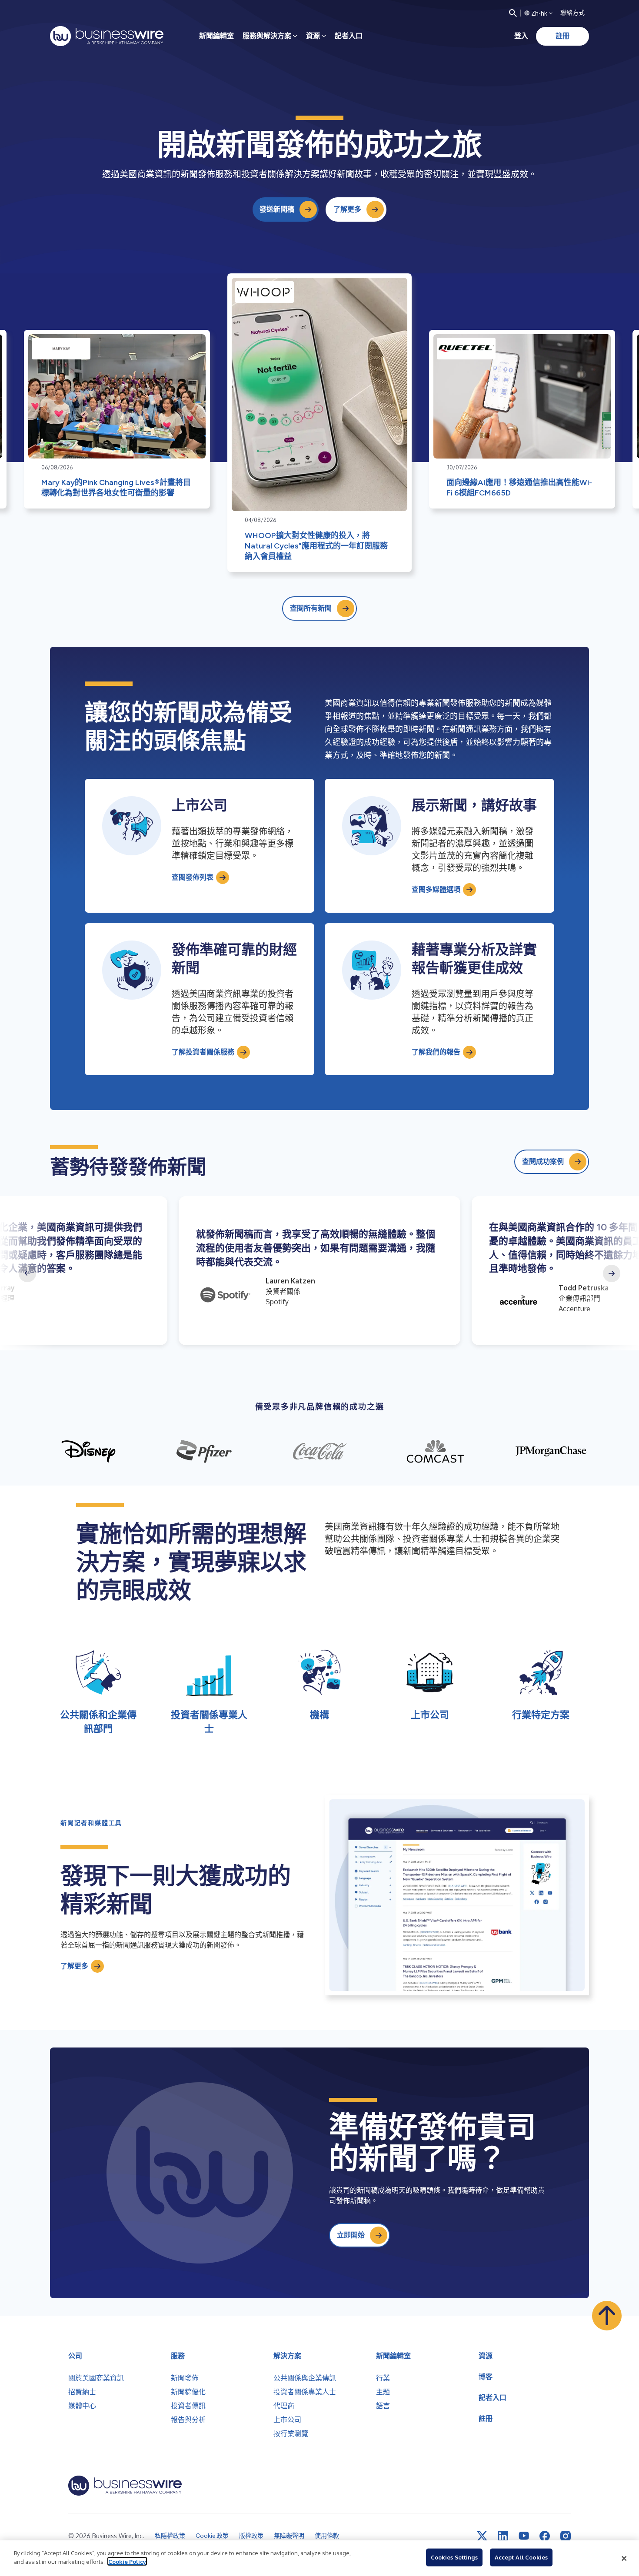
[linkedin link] (503, 2536)
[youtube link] (524, 2536)
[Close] (624, 2558)
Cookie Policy (127, 2561)
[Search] (513, 13)
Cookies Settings (454, 2557)
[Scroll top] (607, 2316)
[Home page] (107, 36)
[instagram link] (566, 2536)
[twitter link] (482, 2536)
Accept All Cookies (521, 2557)
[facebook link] (545, 2536)
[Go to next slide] (612, 1273)
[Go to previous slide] (27, 1273)
